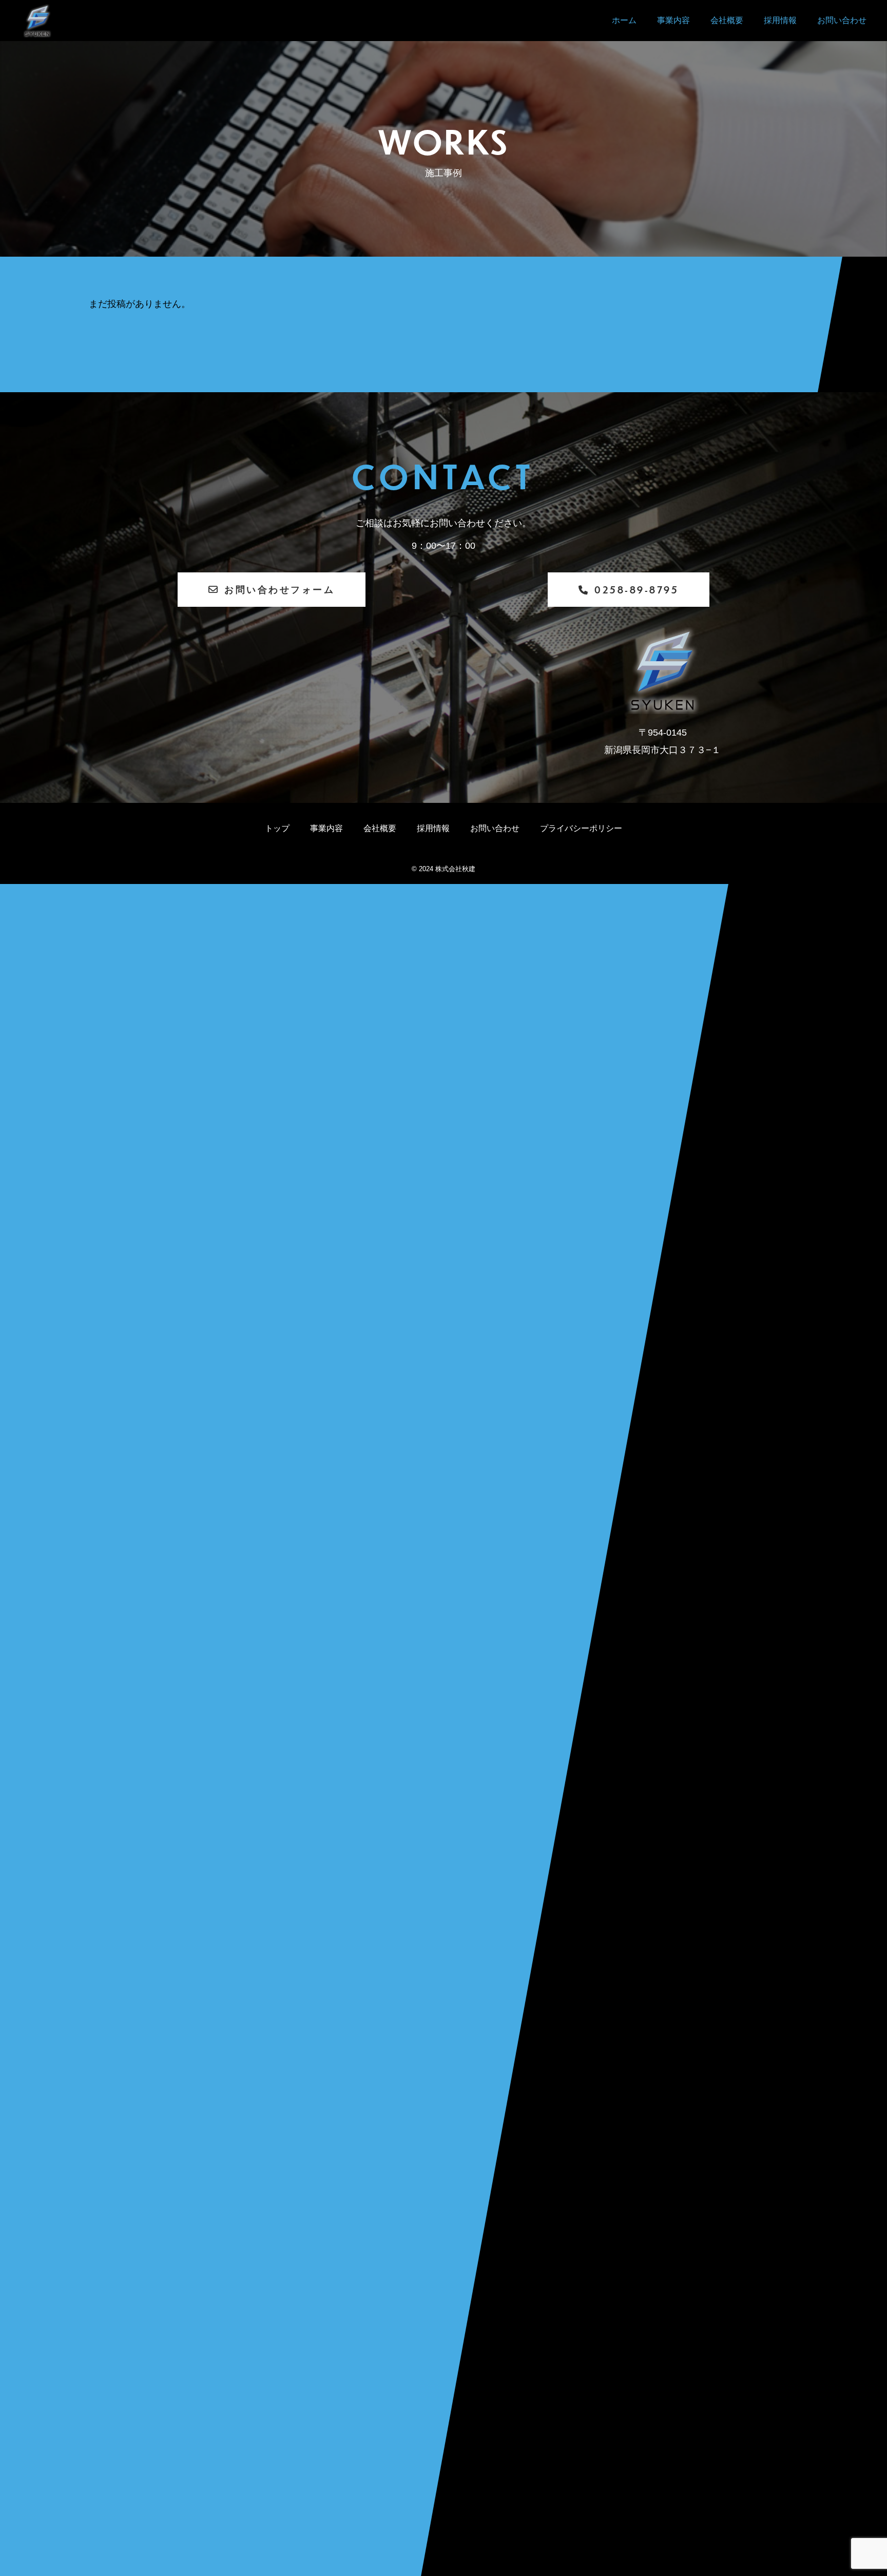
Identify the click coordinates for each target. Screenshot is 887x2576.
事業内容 (673, 20)
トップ (277, 828)
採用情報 (780, 20)
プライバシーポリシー (581, 828)
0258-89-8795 (637, 590)
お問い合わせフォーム (279, 589)
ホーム (624, 20)
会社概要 (727, 20)
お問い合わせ (842, 20)
